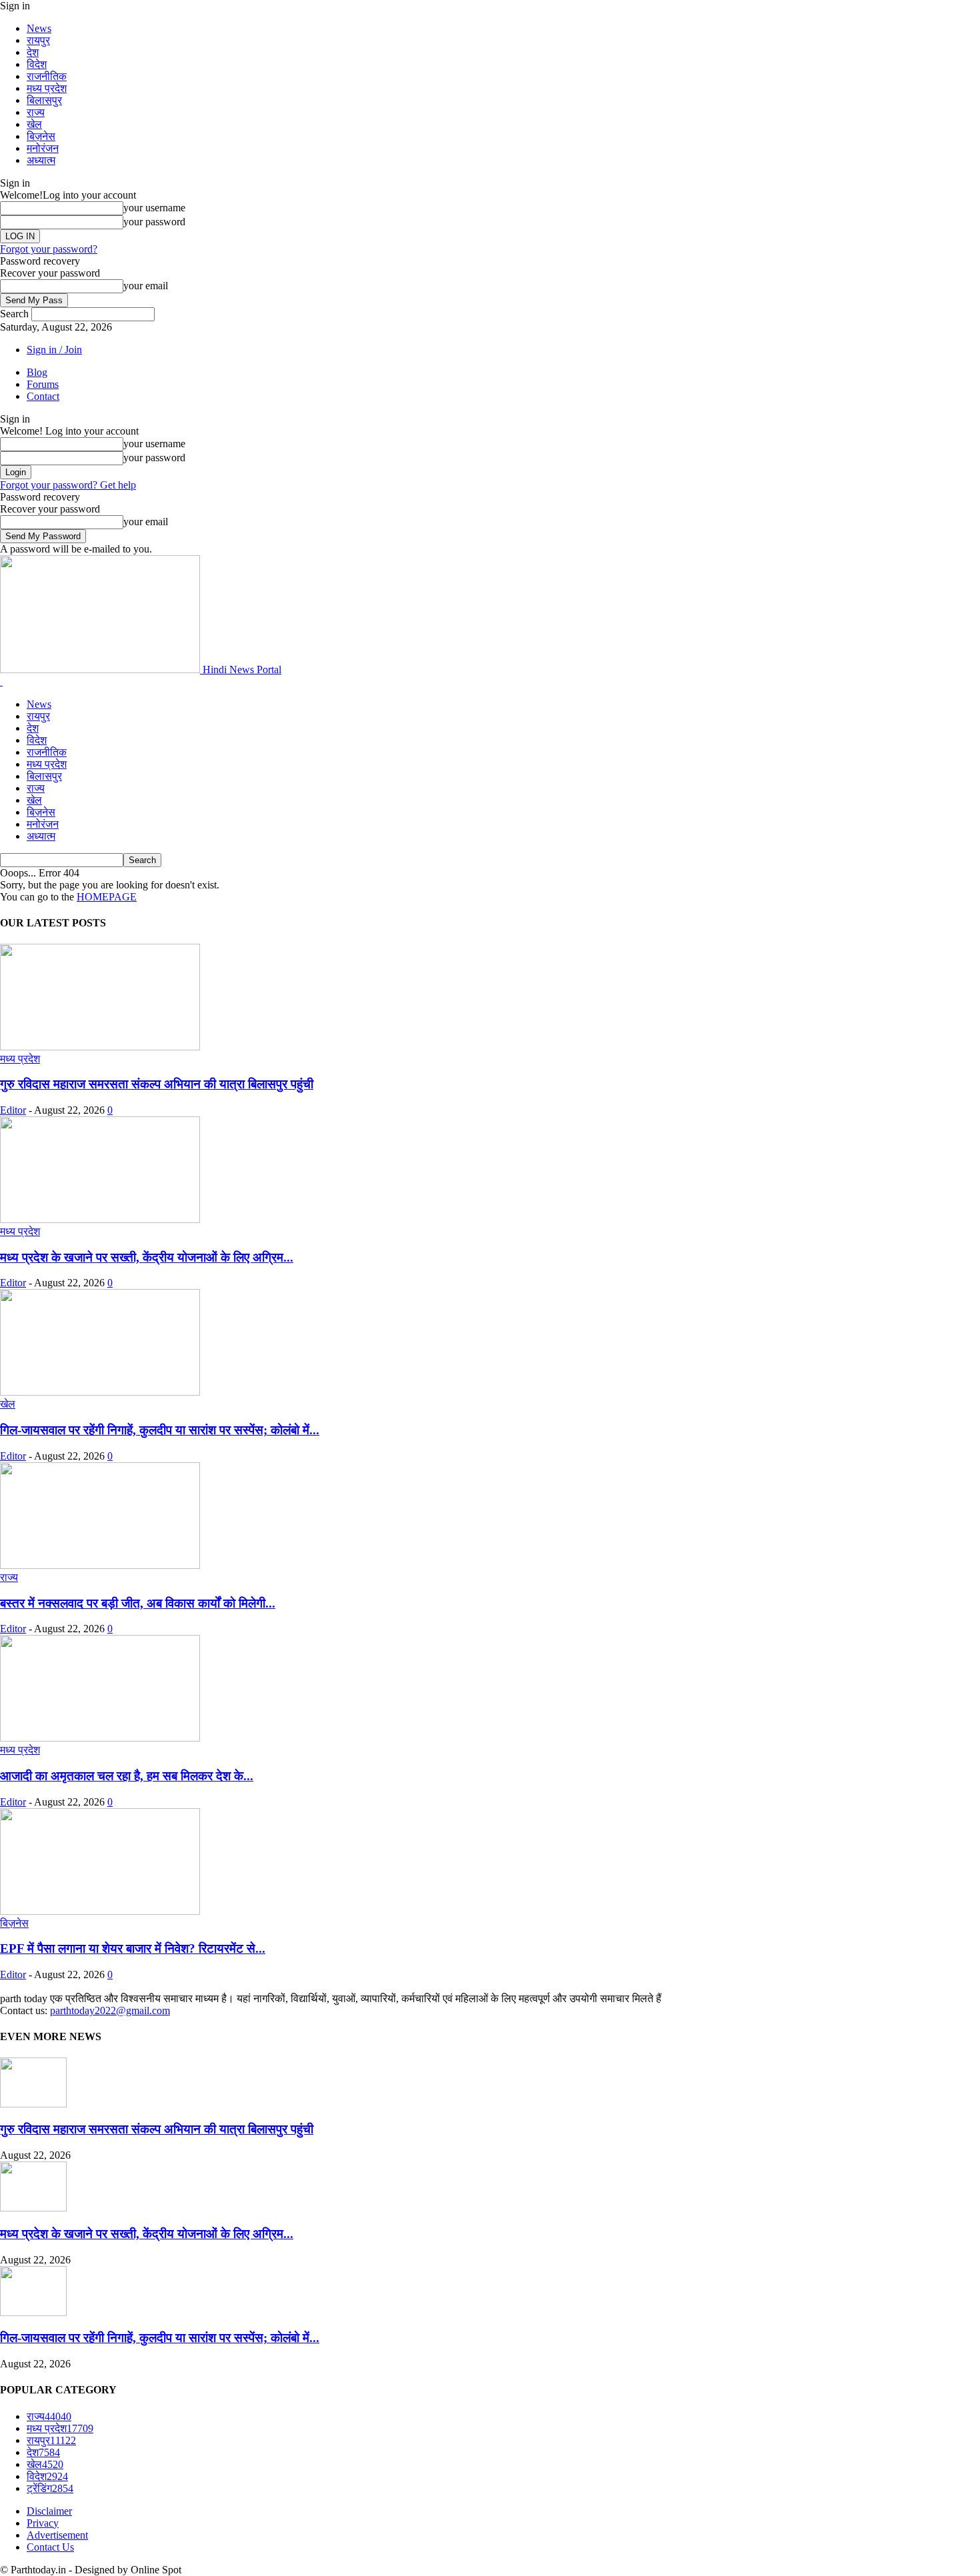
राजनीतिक (47, 76)
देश (33, 52)
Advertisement (57, 2535)
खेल (34, 124)
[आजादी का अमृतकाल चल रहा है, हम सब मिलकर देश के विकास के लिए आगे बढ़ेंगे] (100, 1738)
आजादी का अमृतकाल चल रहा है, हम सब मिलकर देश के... (127, 1776)
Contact (43, 396)
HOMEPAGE (107, 897)
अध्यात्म (41, 160)
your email (146, 286)
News (39, 28)
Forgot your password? (49, 249)
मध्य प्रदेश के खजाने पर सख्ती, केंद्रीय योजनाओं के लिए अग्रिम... (147, 1257)
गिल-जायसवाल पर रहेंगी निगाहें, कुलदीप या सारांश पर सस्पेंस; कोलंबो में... (160, 1430)
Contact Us (50, 2547)
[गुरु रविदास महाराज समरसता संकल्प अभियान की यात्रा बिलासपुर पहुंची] (100, 1047)
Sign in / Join (54, 350)
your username (154, 208)
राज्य (36, 112)
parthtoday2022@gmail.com (110, 2010)
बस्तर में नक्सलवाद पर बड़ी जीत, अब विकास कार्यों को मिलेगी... (138, 1603)
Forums (43, 384)
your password (154, 222)
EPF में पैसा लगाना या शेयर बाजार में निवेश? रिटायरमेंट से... (133, 1948)
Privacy (43, 2523)
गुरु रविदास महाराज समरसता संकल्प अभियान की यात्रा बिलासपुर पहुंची (157, 1084)
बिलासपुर (44, 100)
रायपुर (38, 40)
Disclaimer (49, 2511)
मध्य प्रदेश (47, 88)
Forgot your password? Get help (68, 485)
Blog (37, 372)
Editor (13, 1110)
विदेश (37, 64)
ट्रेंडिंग (50, 2488)
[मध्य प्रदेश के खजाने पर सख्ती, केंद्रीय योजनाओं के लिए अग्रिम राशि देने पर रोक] (100, 1219)
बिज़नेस (41, 136)
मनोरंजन (43, 148)
